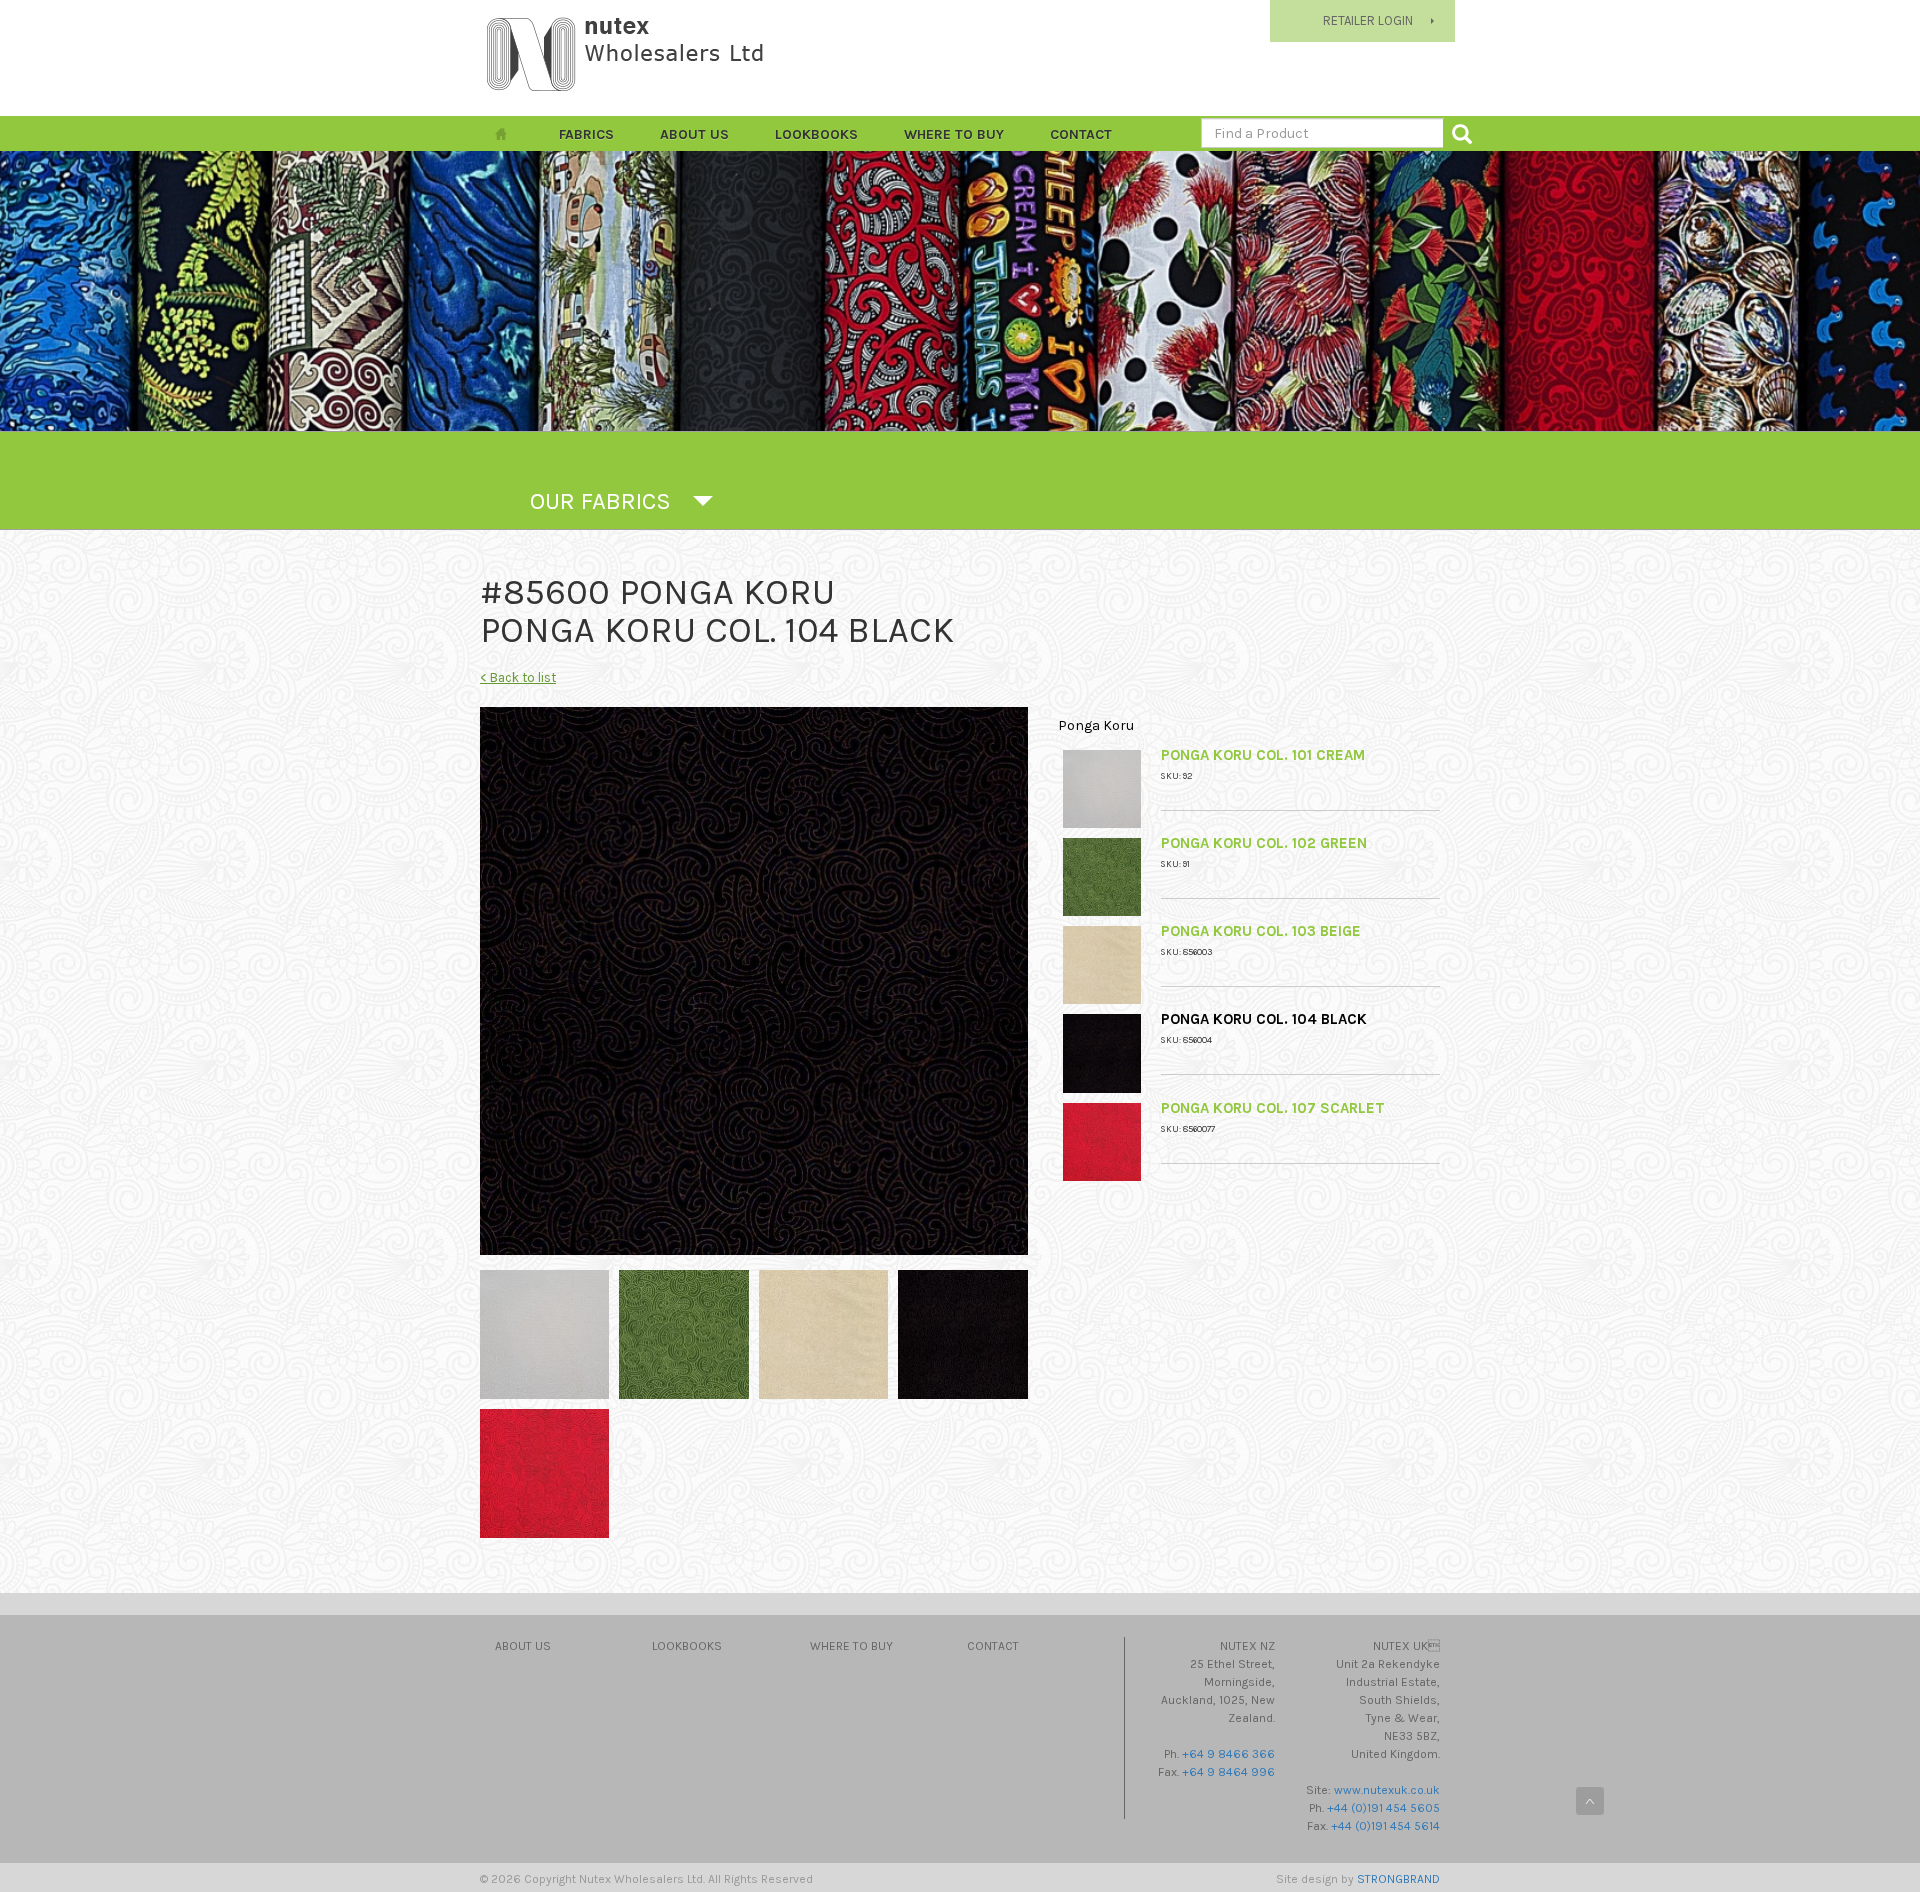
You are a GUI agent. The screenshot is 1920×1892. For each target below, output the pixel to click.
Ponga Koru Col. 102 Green (1264, 843)
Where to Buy (954, 134)
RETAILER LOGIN (1368, 20)
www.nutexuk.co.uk (1387, 1790)
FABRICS (586, 134)
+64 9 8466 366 (1228, 1754)
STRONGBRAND (1398, 1879)
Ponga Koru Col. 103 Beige (1261, 931)
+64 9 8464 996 (1228, 1772)
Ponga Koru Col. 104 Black (1264, 1019)
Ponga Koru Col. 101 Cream (1263, 755)
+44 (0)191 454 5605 (1383, 1808)
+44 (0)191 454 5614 (1385, 1826)
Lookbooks (816, 134)
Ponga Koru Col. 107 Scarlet (1273, 1108)
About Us (694, 134)
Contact (1081, 134)
